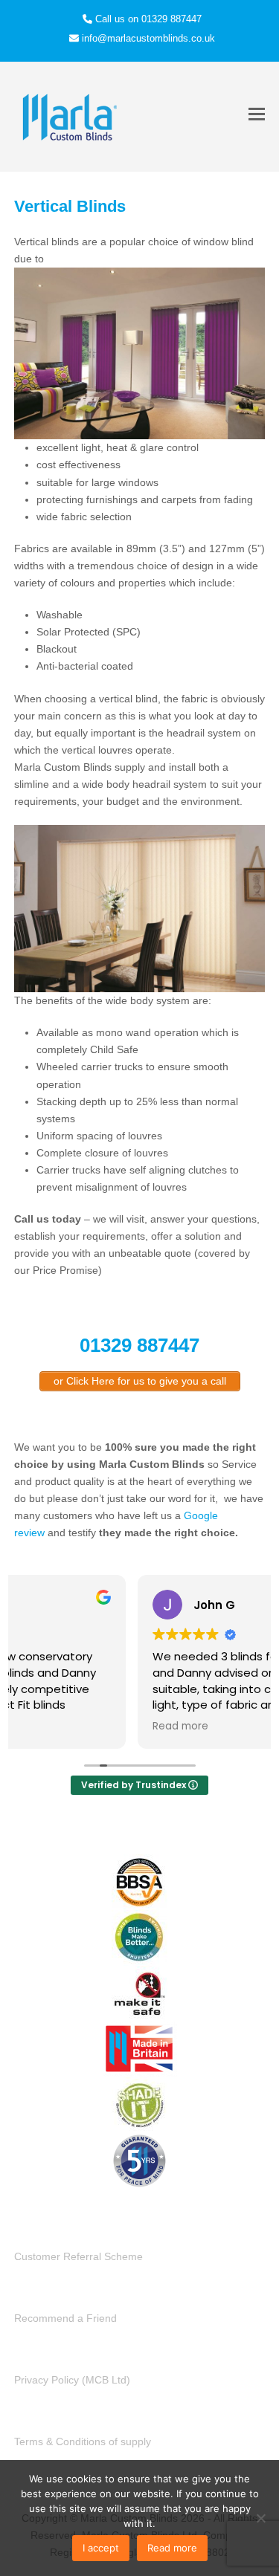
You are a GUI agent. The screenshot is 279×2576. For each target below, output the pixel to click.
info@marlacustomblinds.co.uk (148, 38)
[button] (257, 114)
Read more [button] (56, 1726)
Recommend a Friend (65, 2318)
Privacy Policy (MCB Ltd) (72, 2380)
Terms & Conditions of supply (83, 2441)
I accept (101, 2548)
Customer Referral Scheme (78, 2256)
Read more (172, 2548)
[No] (260, 2518)
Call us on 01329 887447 (148, 19)
